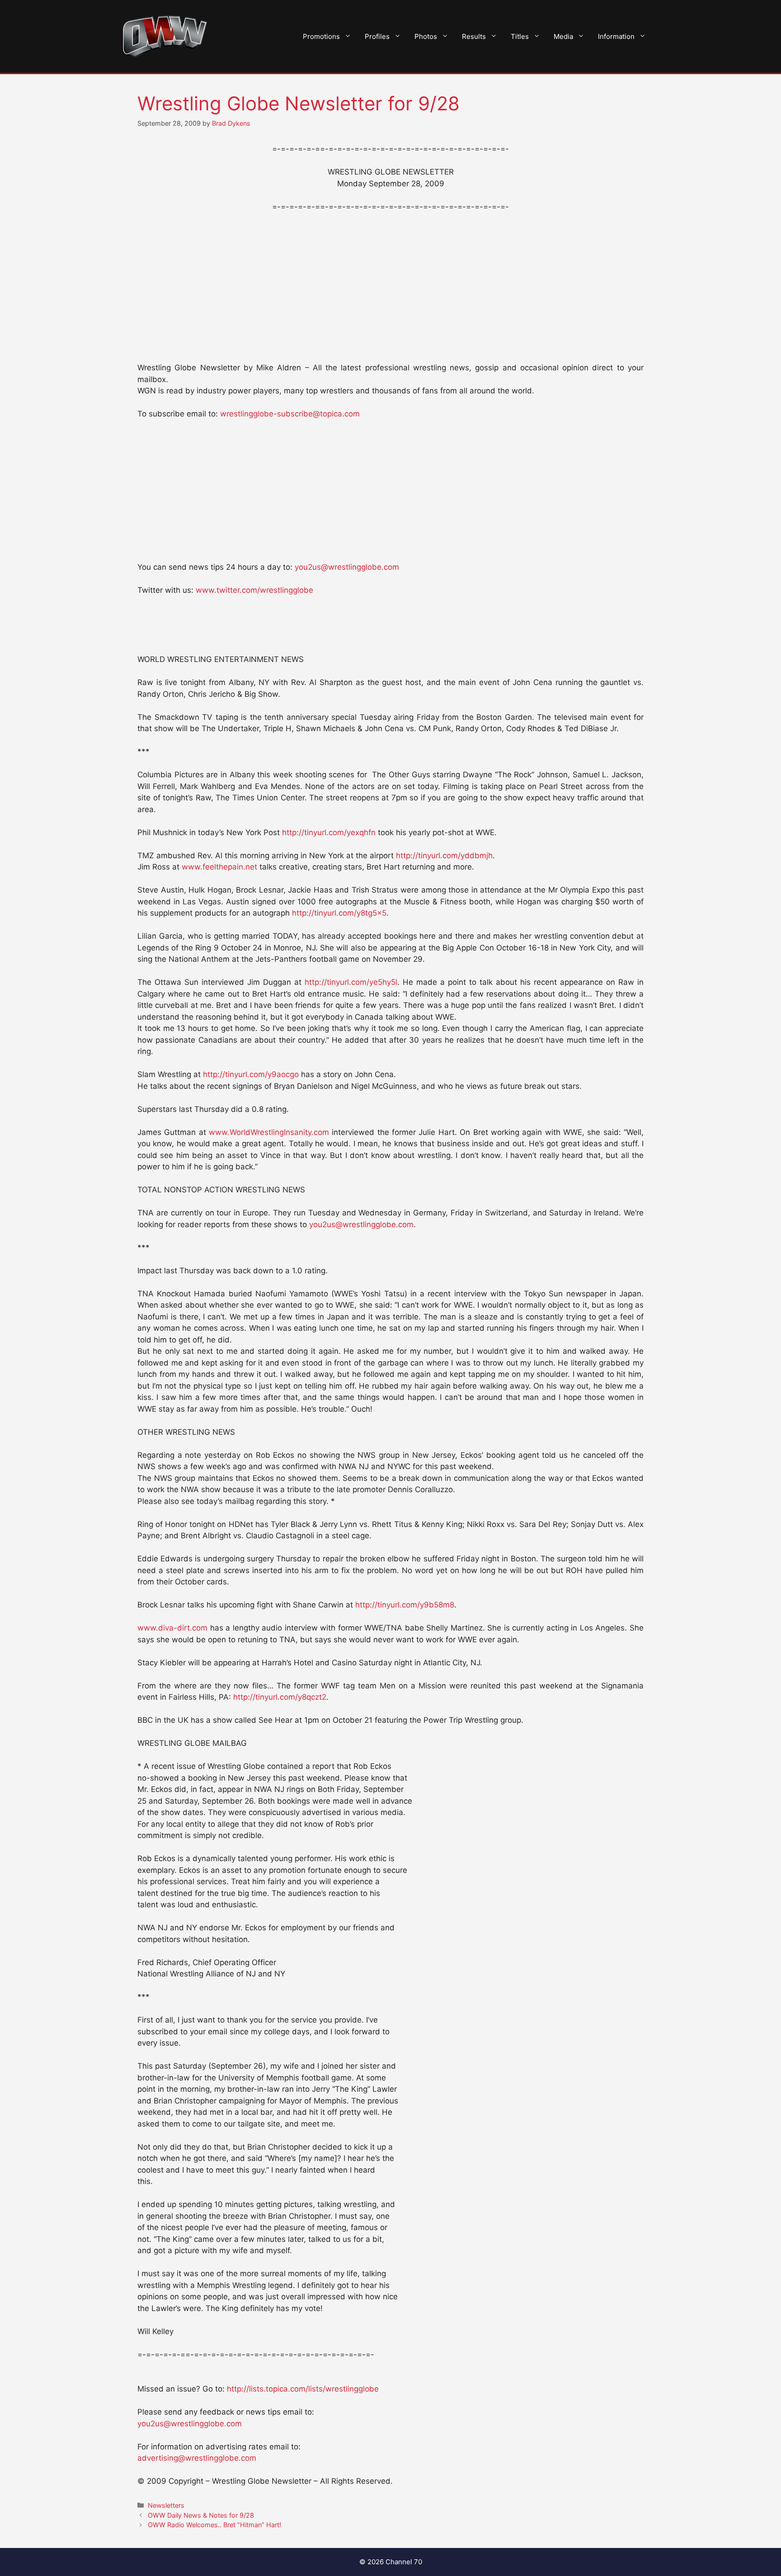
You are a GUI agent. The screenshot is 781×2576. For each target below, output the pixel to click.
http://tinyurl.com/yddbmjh (444, 856)
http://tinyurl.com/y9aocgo (251, 1074)
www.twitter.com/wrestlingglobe (254, 590)
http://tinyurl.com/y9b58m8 (405, 1605)
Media (563, 36)
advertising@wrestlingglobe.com (197, 2458)
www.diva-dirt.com (172, 1628)
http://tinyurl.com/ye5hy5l (351, 982)
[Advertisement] (390, 288)
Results (474, 36)
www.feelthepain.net (219, 867)
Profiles (377, 36)
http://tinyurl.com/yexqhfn (329, 832)
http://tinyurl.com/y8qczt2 (280, 1697)
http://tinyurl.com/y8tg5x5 (339, 913)
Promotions (321, 36)
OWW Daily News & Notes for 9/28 (201, 2515)
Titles (520, 36)
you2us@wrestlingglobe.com (347, 567)
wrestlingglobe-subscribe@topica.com (290, 414)
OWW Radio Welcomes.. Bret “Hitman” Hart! (214, 2525)
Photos (426, 36)
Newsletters (166, 2505)
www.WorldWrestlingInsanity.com (269, 1132)
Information (616, 36)
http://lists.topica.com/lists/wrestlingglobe (303, 2389)
